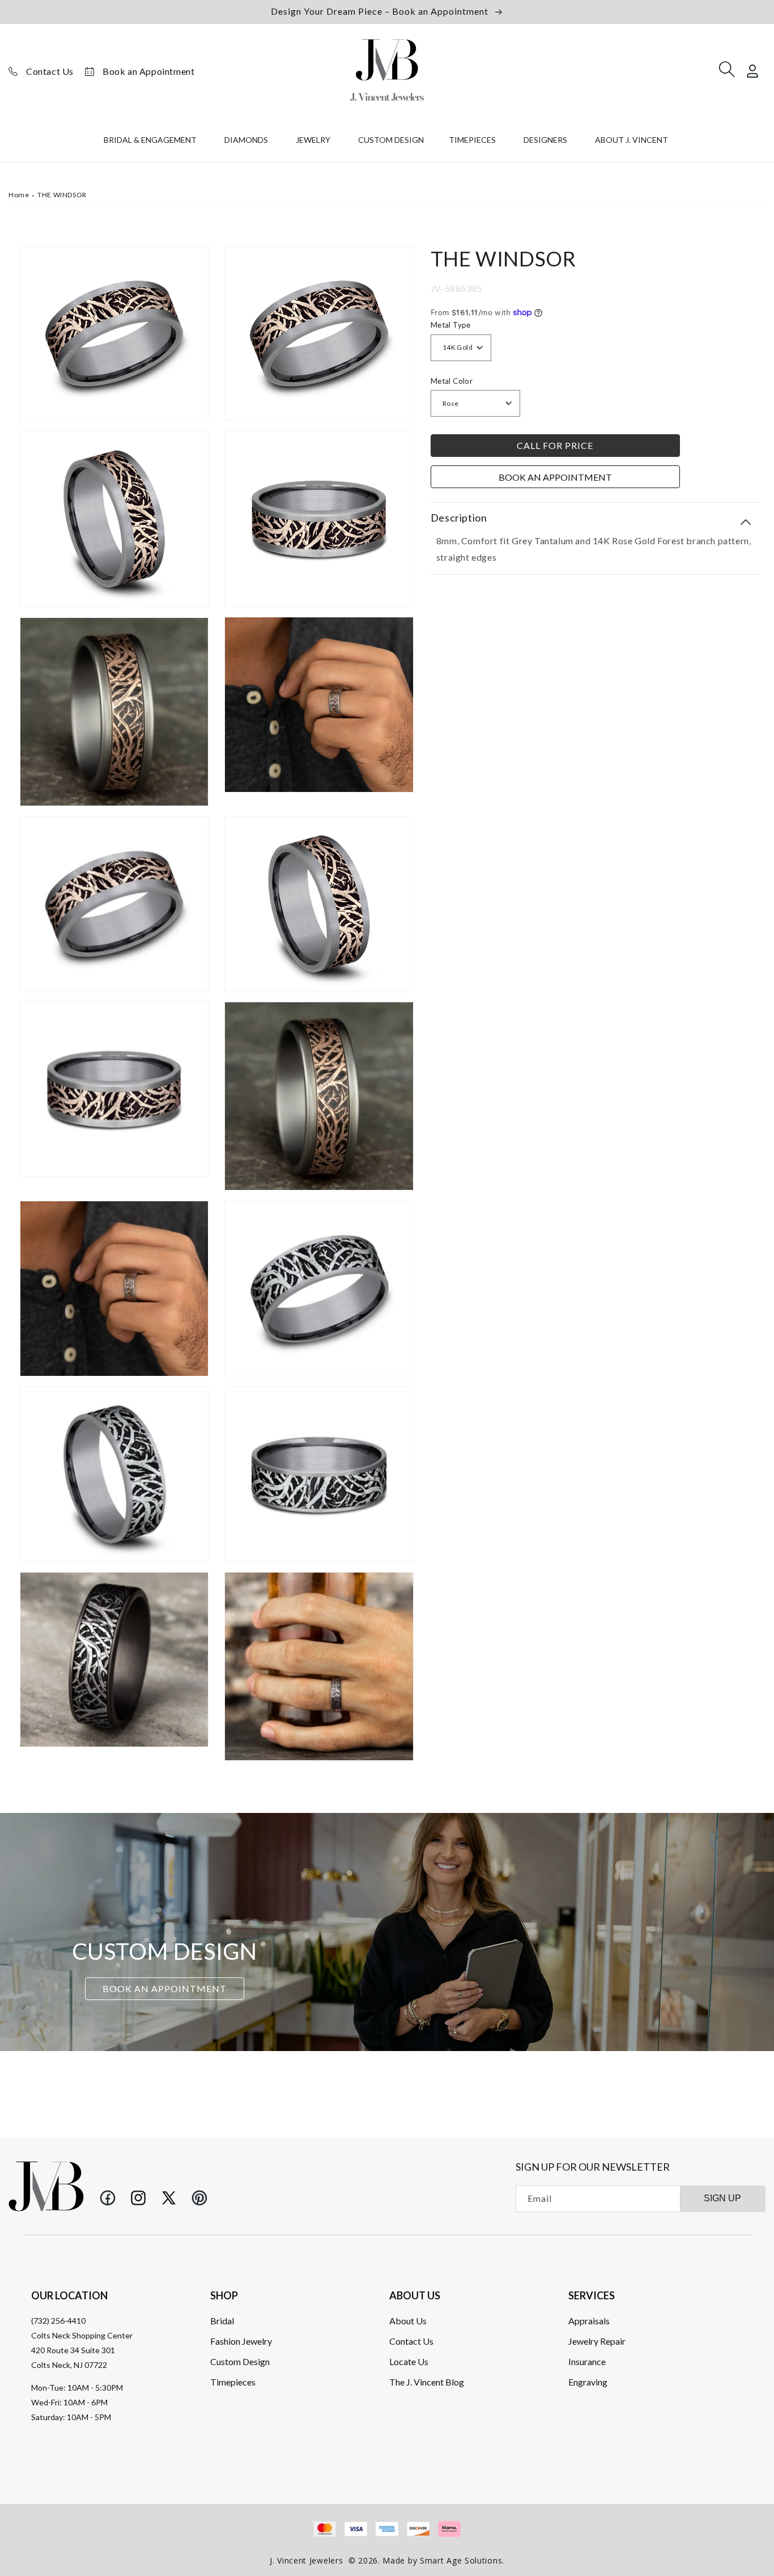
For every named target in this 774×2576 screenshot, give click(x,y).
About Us (408, 2321)
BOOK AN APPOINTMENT (165, 1989)
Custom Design (240, 2361)
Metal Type (451, 325)
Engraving (588, 2382)
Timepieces (233, 2382)
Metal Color (452, 380)
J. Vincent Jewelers (306, 2560)
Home (19, 195)
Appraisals (589, 2321)
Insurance (587, 2361)
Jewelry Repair (597, 2341)
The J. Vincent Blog (427, 2382)
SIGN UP (722, 2198)
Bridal (222, 2321)
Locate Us (409, 2361)
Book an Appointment (148, 71)
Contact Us (50, 71)
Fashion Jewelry (241, 2341)
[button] (152, 142)
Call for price (555, 445)
